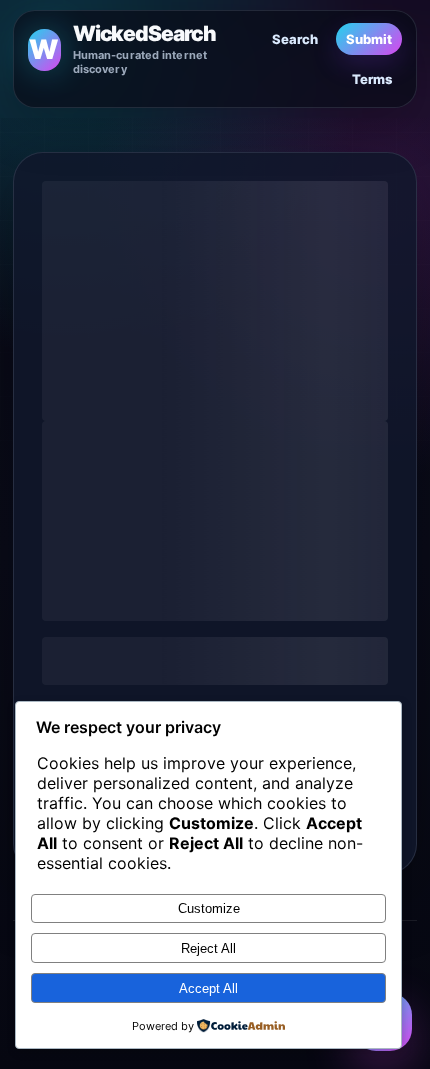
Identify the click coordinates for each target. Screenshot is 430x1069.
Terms (372, 79)
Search (295, 39)
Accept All (208, 988)
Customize (209, 908)
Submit (369, 39)
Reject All (208, 948)
